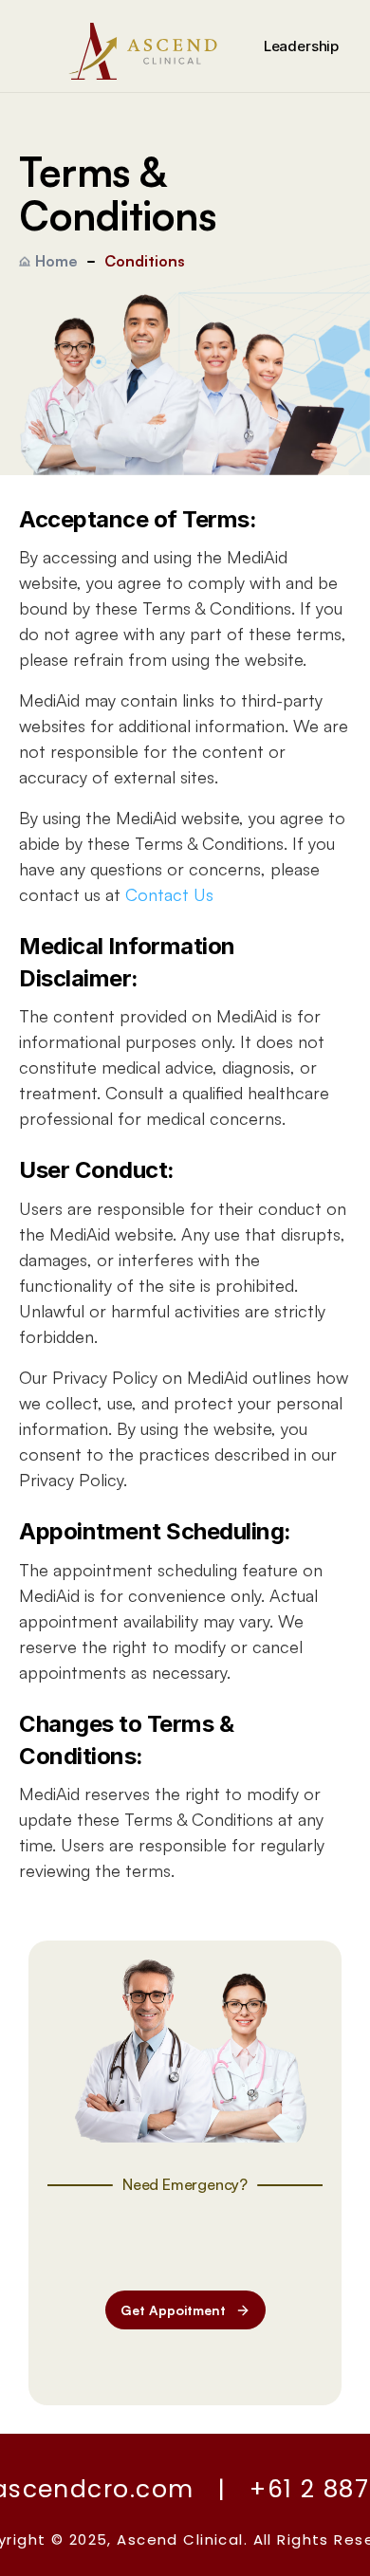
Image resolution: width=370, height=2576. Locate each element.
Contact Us (169, 894)
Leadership (302, 46)
